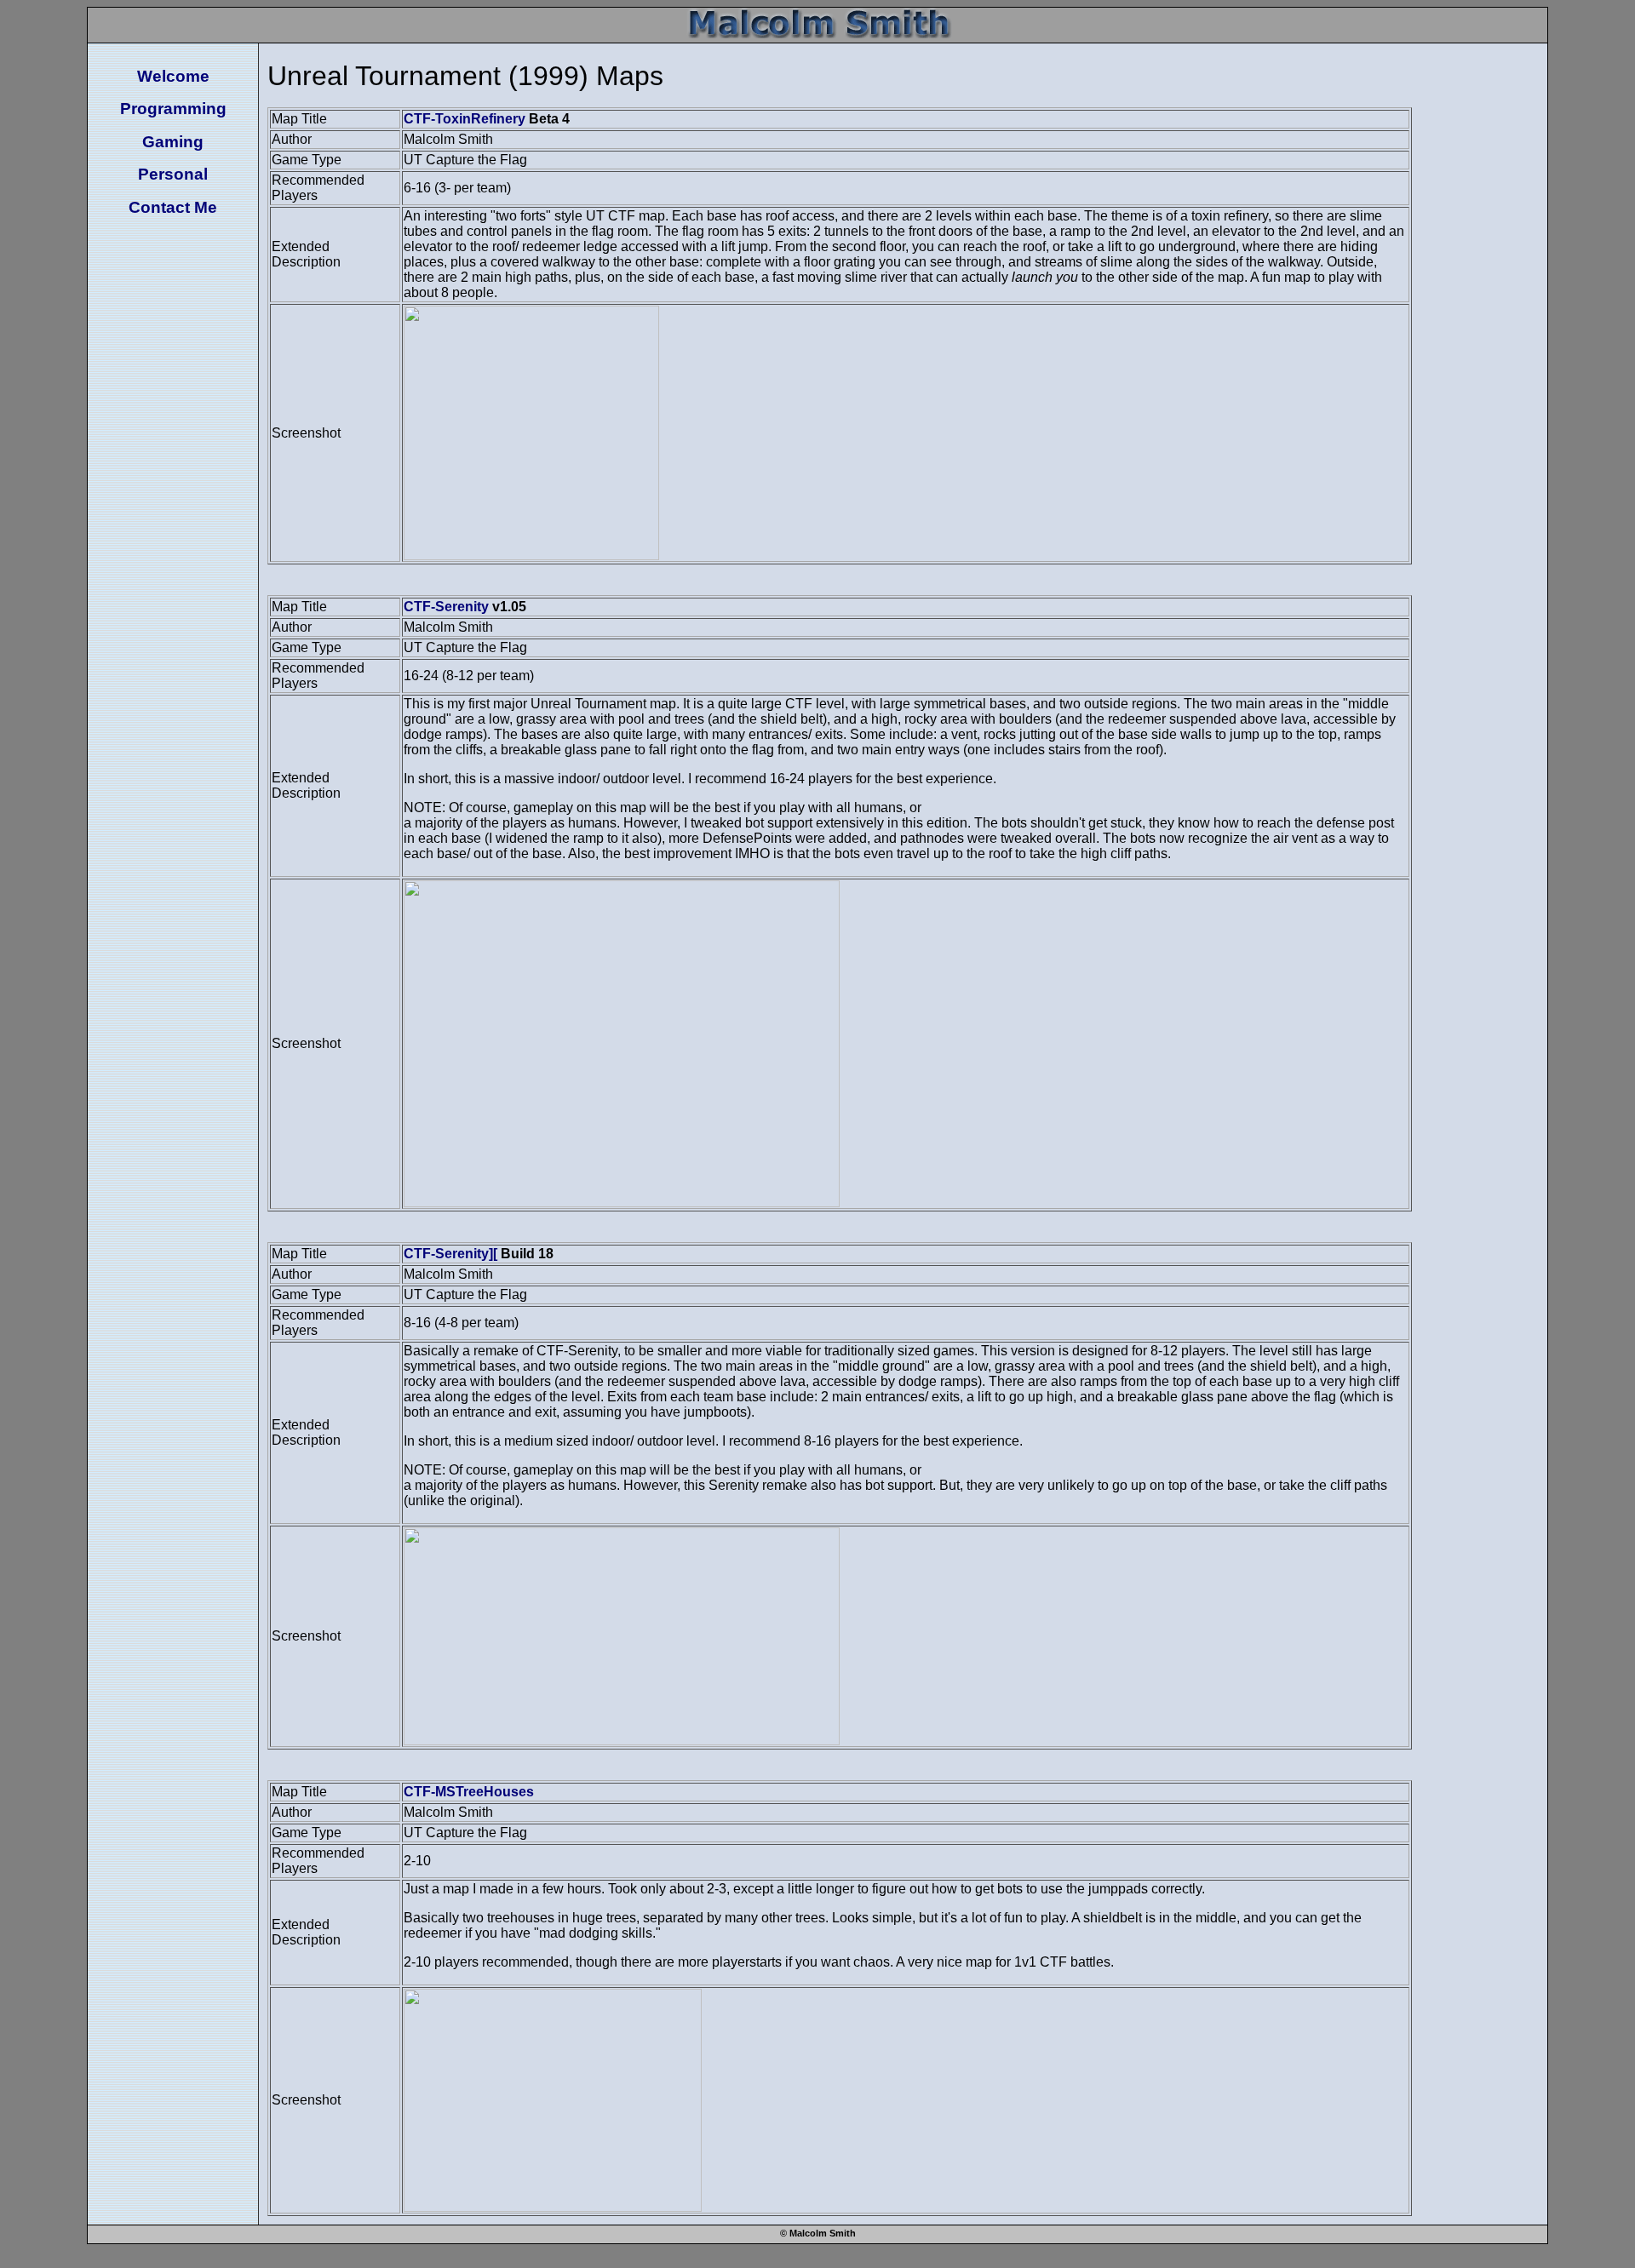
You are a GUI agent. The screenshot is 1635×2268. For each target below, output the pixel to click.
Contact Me (173, 207)
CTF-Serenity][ (450, 1254)
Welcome (173, 76)
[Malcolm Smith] (818, 34)
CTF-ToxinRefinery (465, 119)
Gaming (173, 142)
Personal (173, 174)
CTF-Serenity (446, 607)
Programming (173, 109)
